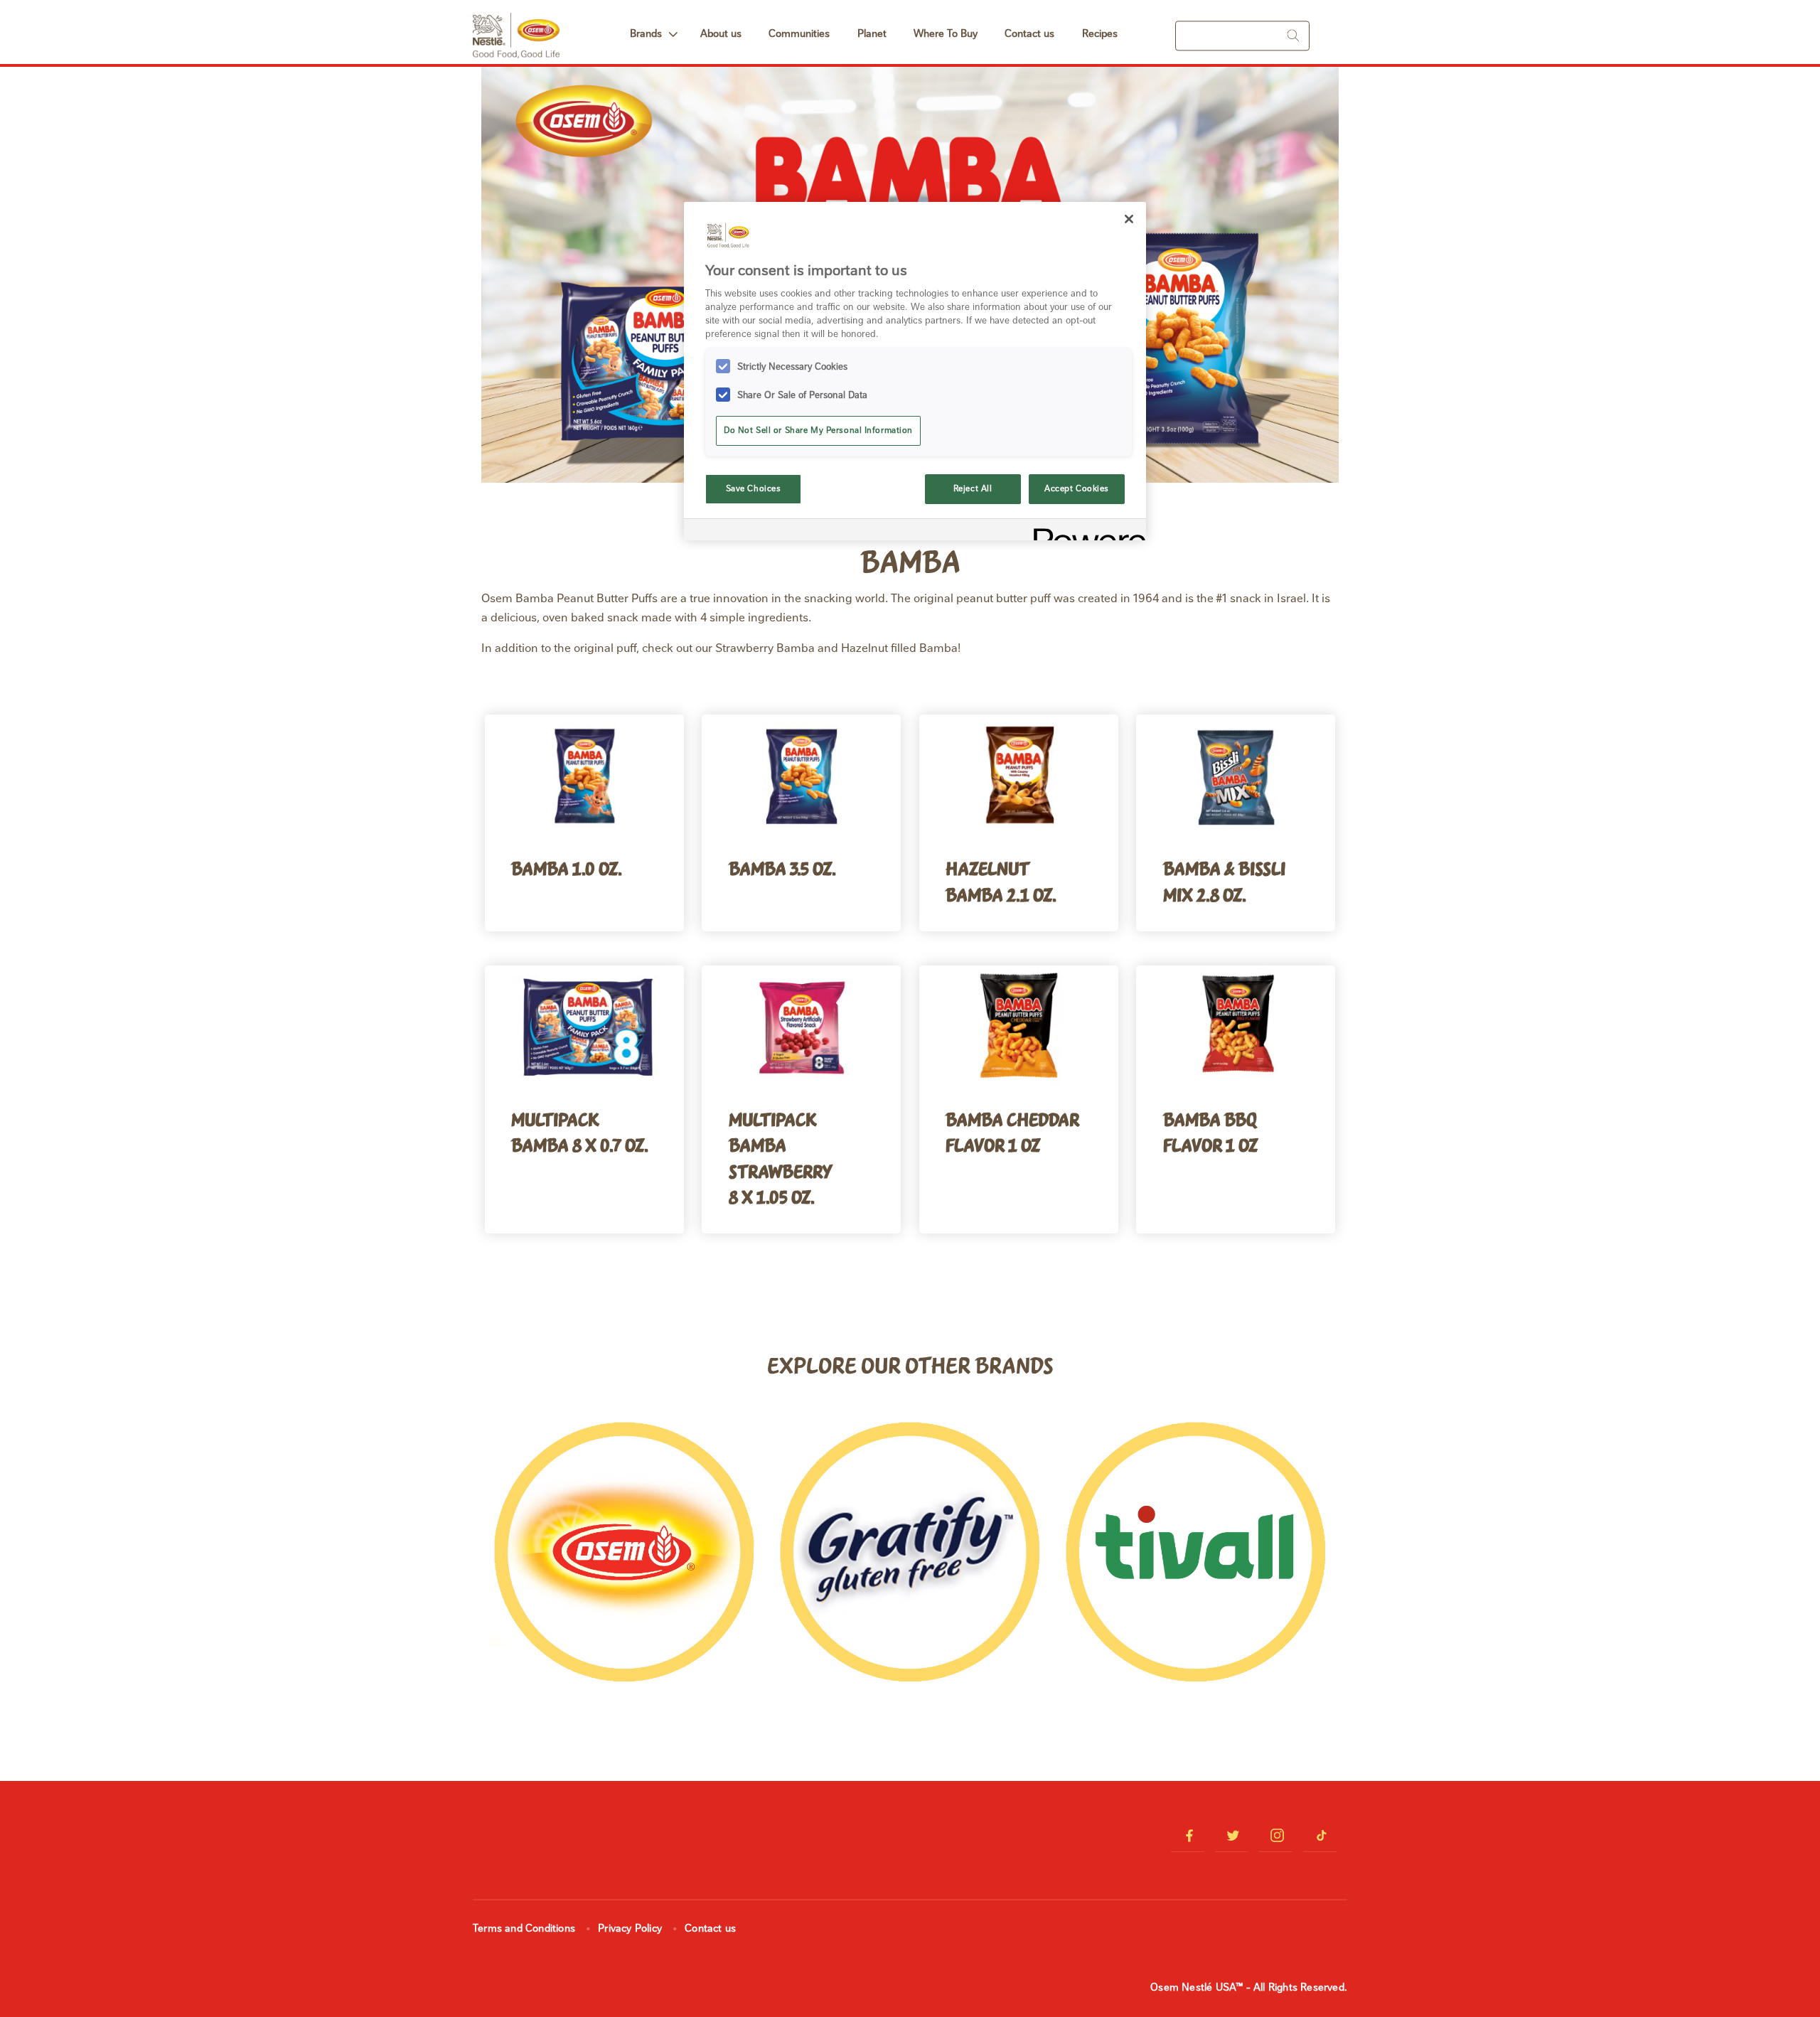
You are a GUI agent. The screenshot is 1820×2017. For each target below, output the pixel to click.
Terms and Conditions (524, 1928)
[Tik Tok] (1320, 1836)
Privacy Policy (630, 1928)
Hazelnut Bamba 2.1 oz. (1001, 881)
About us (721, 33)
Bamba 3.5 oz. (782, 868)
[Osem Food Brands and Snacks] (624, 1553)
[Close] (1129, 219)
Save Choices (754, 488)
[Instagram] (1276, 1836)
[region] (915, 371)
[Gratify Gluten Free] (910, 1553)
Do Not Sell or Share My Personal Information (818, 430)
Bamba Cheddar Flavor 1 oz (1012, 1131)
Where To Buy (946, 33)
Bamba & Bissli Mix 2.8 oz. (1224, 881)
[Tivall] (1196, 1553)
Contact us (1029, 33)
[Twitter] (1232, 1836)
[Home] (516, 23)
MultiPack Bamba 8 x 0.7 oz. (580, 1131)
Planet (872, 33)
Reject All (973, 488)
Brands (646, 33)
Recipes (1100, 33)
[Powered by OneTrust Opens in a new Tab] (1085, 531)
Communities (799, 33)
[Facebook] (1188, 1836)
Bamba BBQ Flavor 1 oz (1210, 1131)
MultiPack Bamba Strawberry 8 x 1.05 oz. (780, 1157)
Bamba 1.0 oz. (567, 868)
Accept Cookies (1077, 488)
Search (1291, 35)
